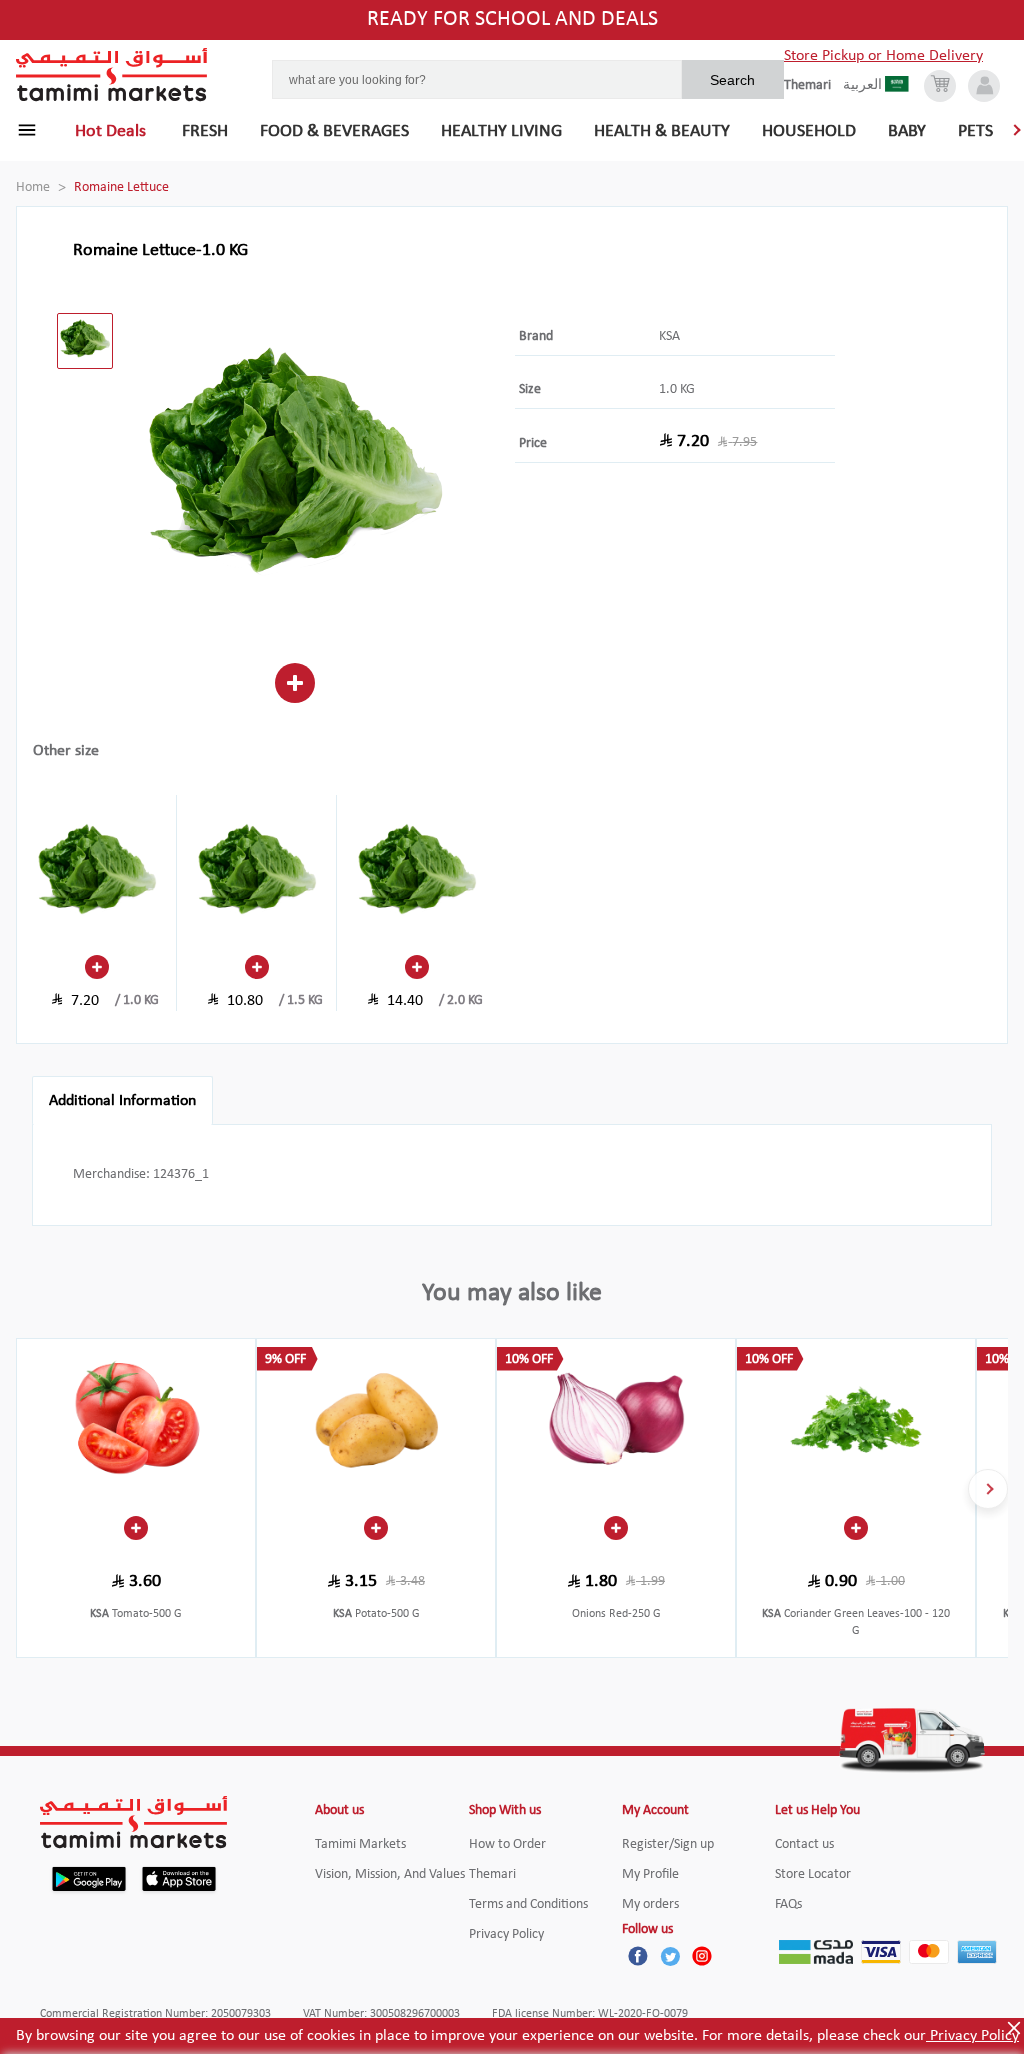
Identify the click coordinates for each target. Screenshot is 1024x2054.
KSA (669, 336)
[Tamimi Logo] (112, 75)
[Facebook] (638, 1956)
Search (732, 80)
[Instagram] (702, 1956)
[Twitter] (670, 1956)
